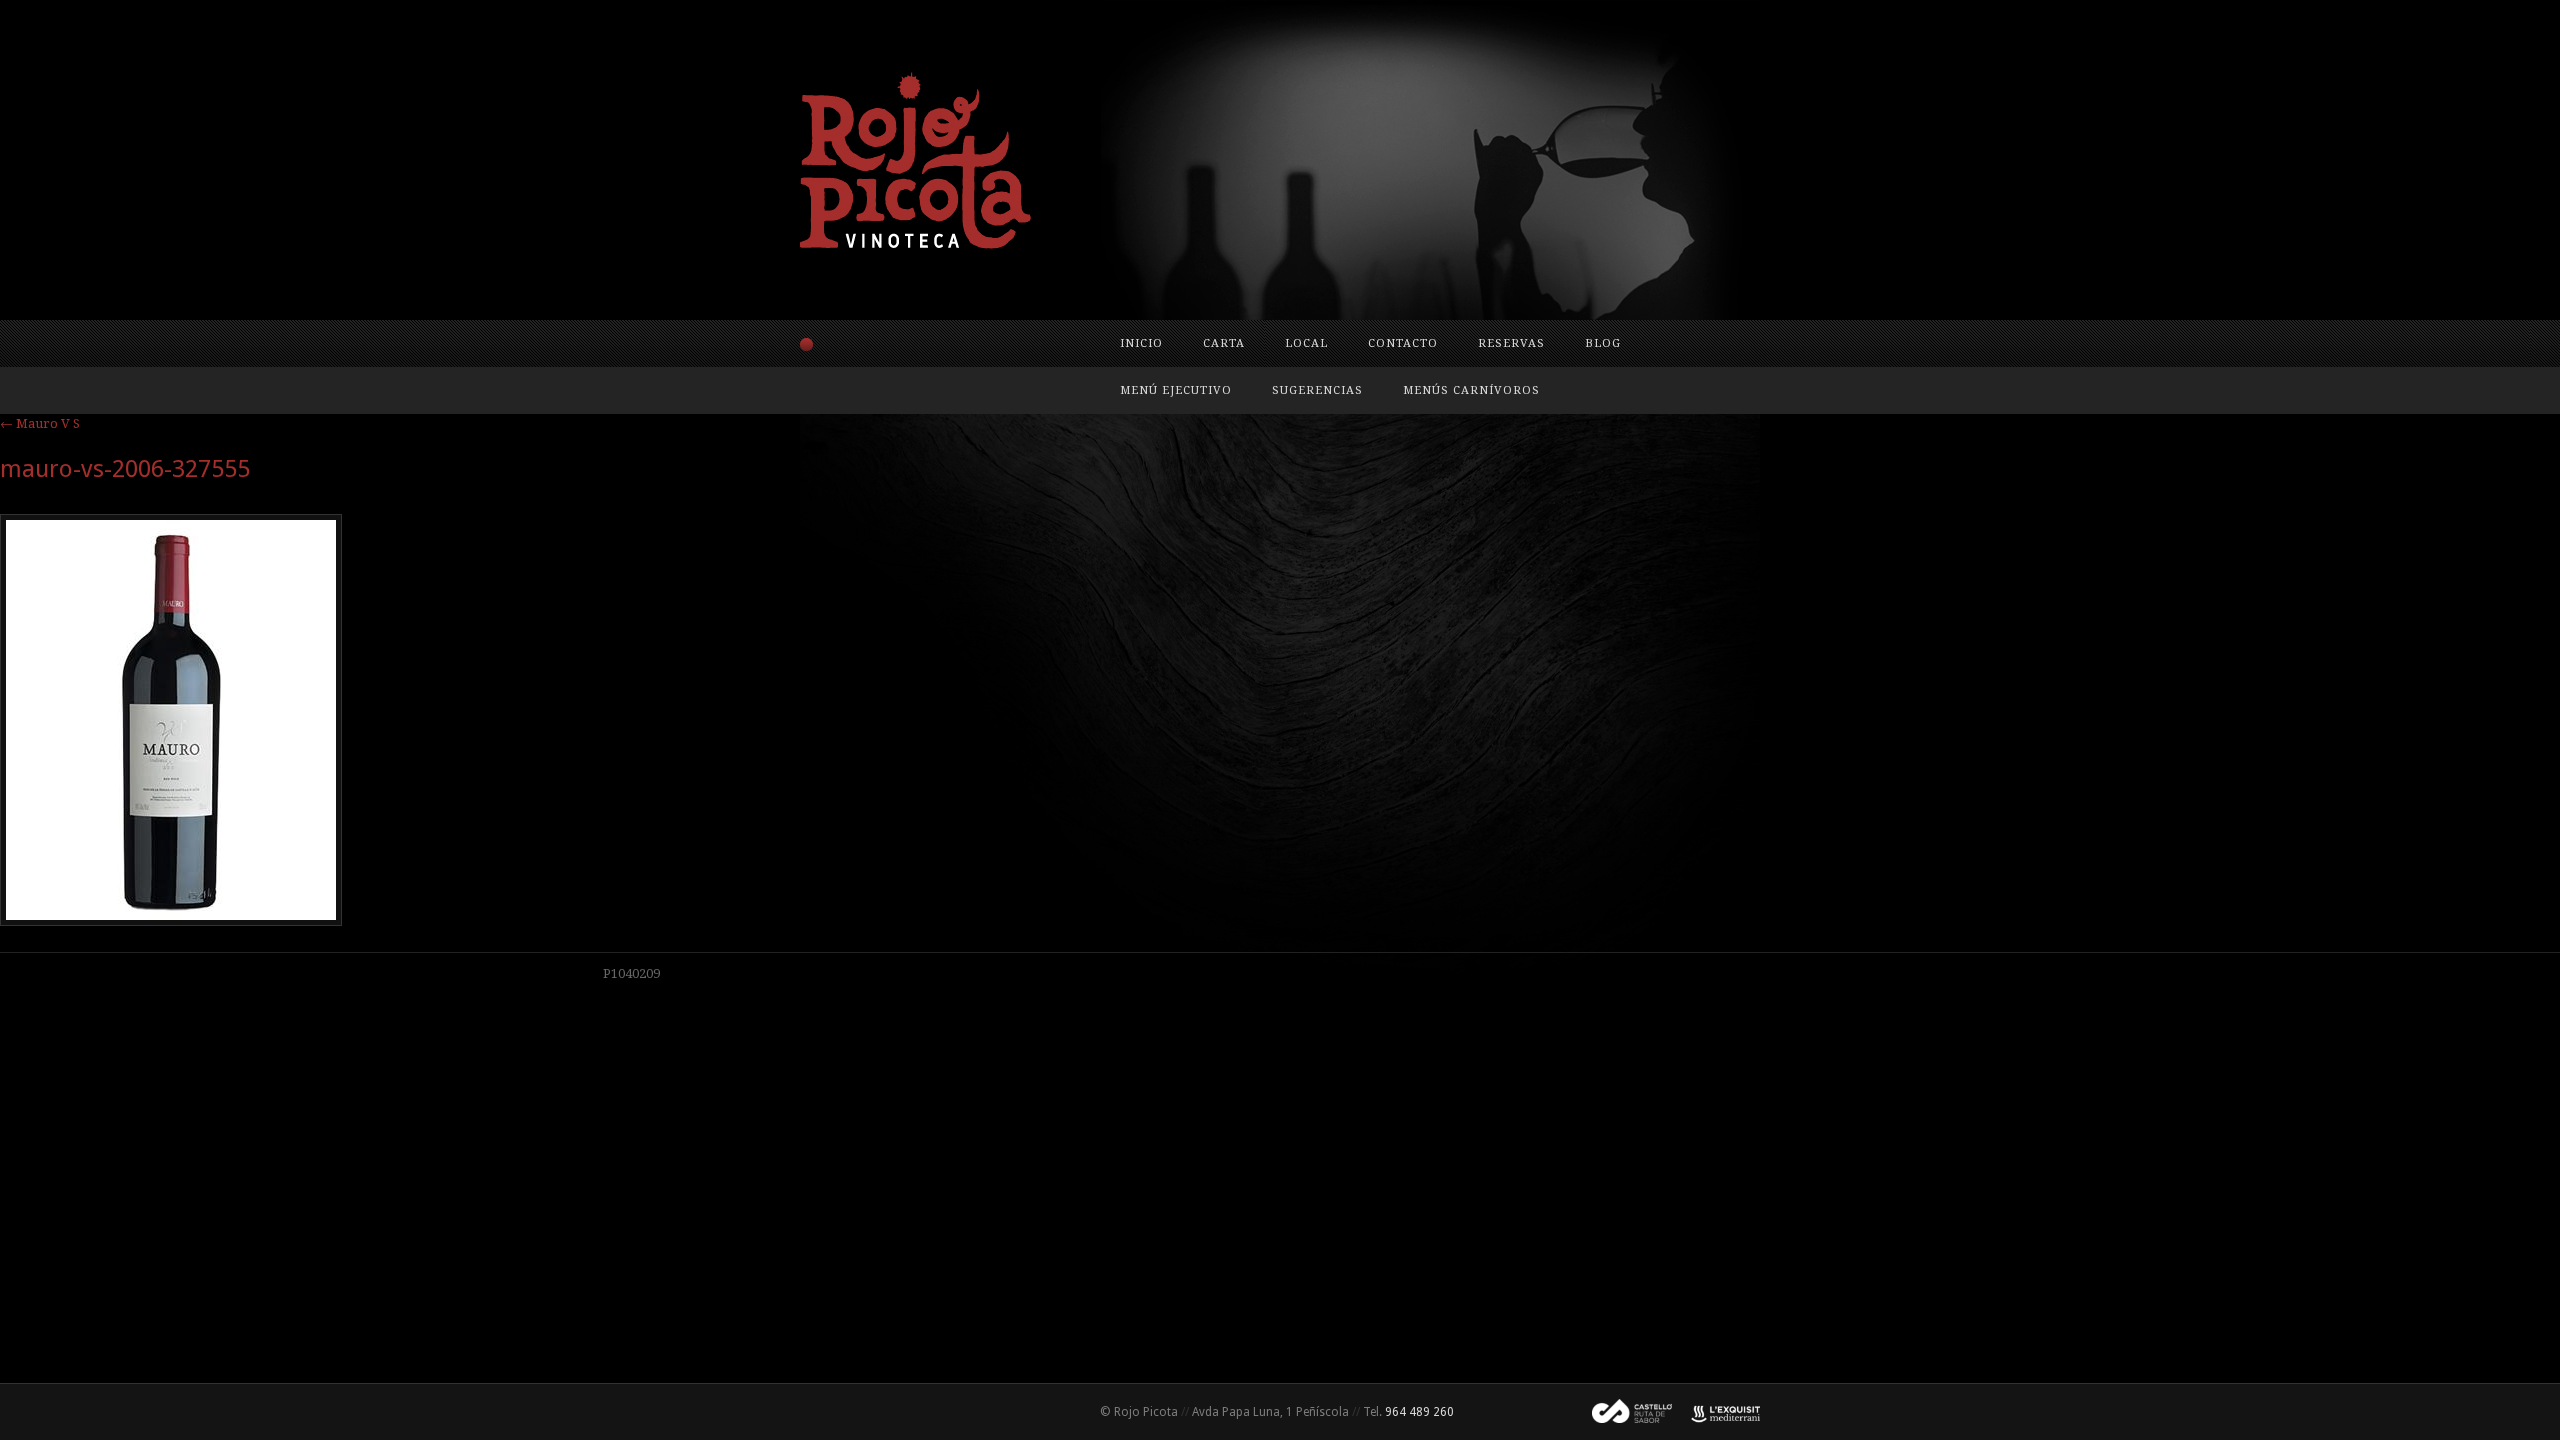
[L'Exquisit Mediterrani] (1716, 1412)
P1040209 (631, 973)
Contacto (1403, 343)
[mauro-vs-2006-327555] (171, 921)
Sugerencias (1317, 390)
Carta (1224, 343)
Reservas (1511, 343)
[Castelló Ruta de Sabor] (1624, 1412)
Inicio (1141, 343)
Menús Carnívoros (1471, 390)
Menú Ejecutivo (1176, 390)
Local (1306, 343)
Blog (1603, 343)
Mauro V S (40, 423)
